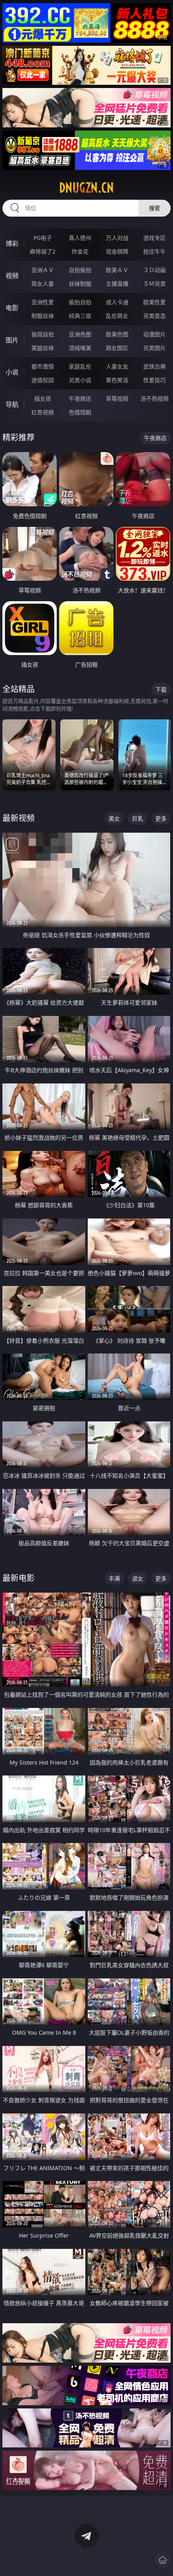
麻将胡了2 (43, 251)
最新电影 (19, 1578)
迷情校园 (43, 380)
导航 (12, 404)
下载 (161, 689)
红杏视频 (43, 412)
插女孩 (43, 398)
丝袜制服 (80, 284)
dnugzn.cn (86, 188)
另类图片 (154, 348)
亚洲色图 (80, 334)
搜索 (154, 208)
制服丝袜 (43, 316)
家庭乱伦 (80, 366)
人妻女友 (117, 366)
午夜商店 (80, 398)
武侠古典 (154, 366)
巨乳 (138, 818)
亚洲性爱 (43, 302)
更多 (161, 818)
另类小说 (80, 380)
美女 (114, 818)
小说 (12, 372)
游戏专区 (154, 238)
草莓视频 (117, 398)
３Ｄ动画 (154, 270)
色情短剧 (80, 412)
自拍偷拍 (80, 270)
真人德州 (80, 238)
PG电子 (43, 238)
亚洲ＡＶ (43, 270)
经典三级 (80, 316)
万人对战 (117, 238)
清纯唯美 (80, 348)
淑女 (138, 1578)
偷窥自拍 (43, 334)
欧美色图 (117, 334)
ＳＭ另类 (154, 284)
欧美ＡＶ (117, 270)
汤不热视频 (154, 398)
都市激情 (43, 366)
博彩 (12, 244)
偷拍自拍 (80, 302)
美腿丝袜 (43, 348)
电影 (12, 308)
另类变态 (154, 316)
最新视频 (19, 818)
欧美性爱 (154, 302)
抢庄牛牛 (154, 251)
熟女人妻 (43, 284)
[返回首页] (163, 2560)
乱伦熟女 (117, 316)
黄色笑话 (117, 380)
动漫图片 (154, 334)
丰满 (114, 1578)
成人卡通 (117, 302)
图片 (12, 340)
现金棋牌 (117, 251)
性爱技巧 (154, 380)
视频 (12, 276)
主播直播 (117, 284)
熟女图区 (117, 348)
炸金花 (80, 251)
